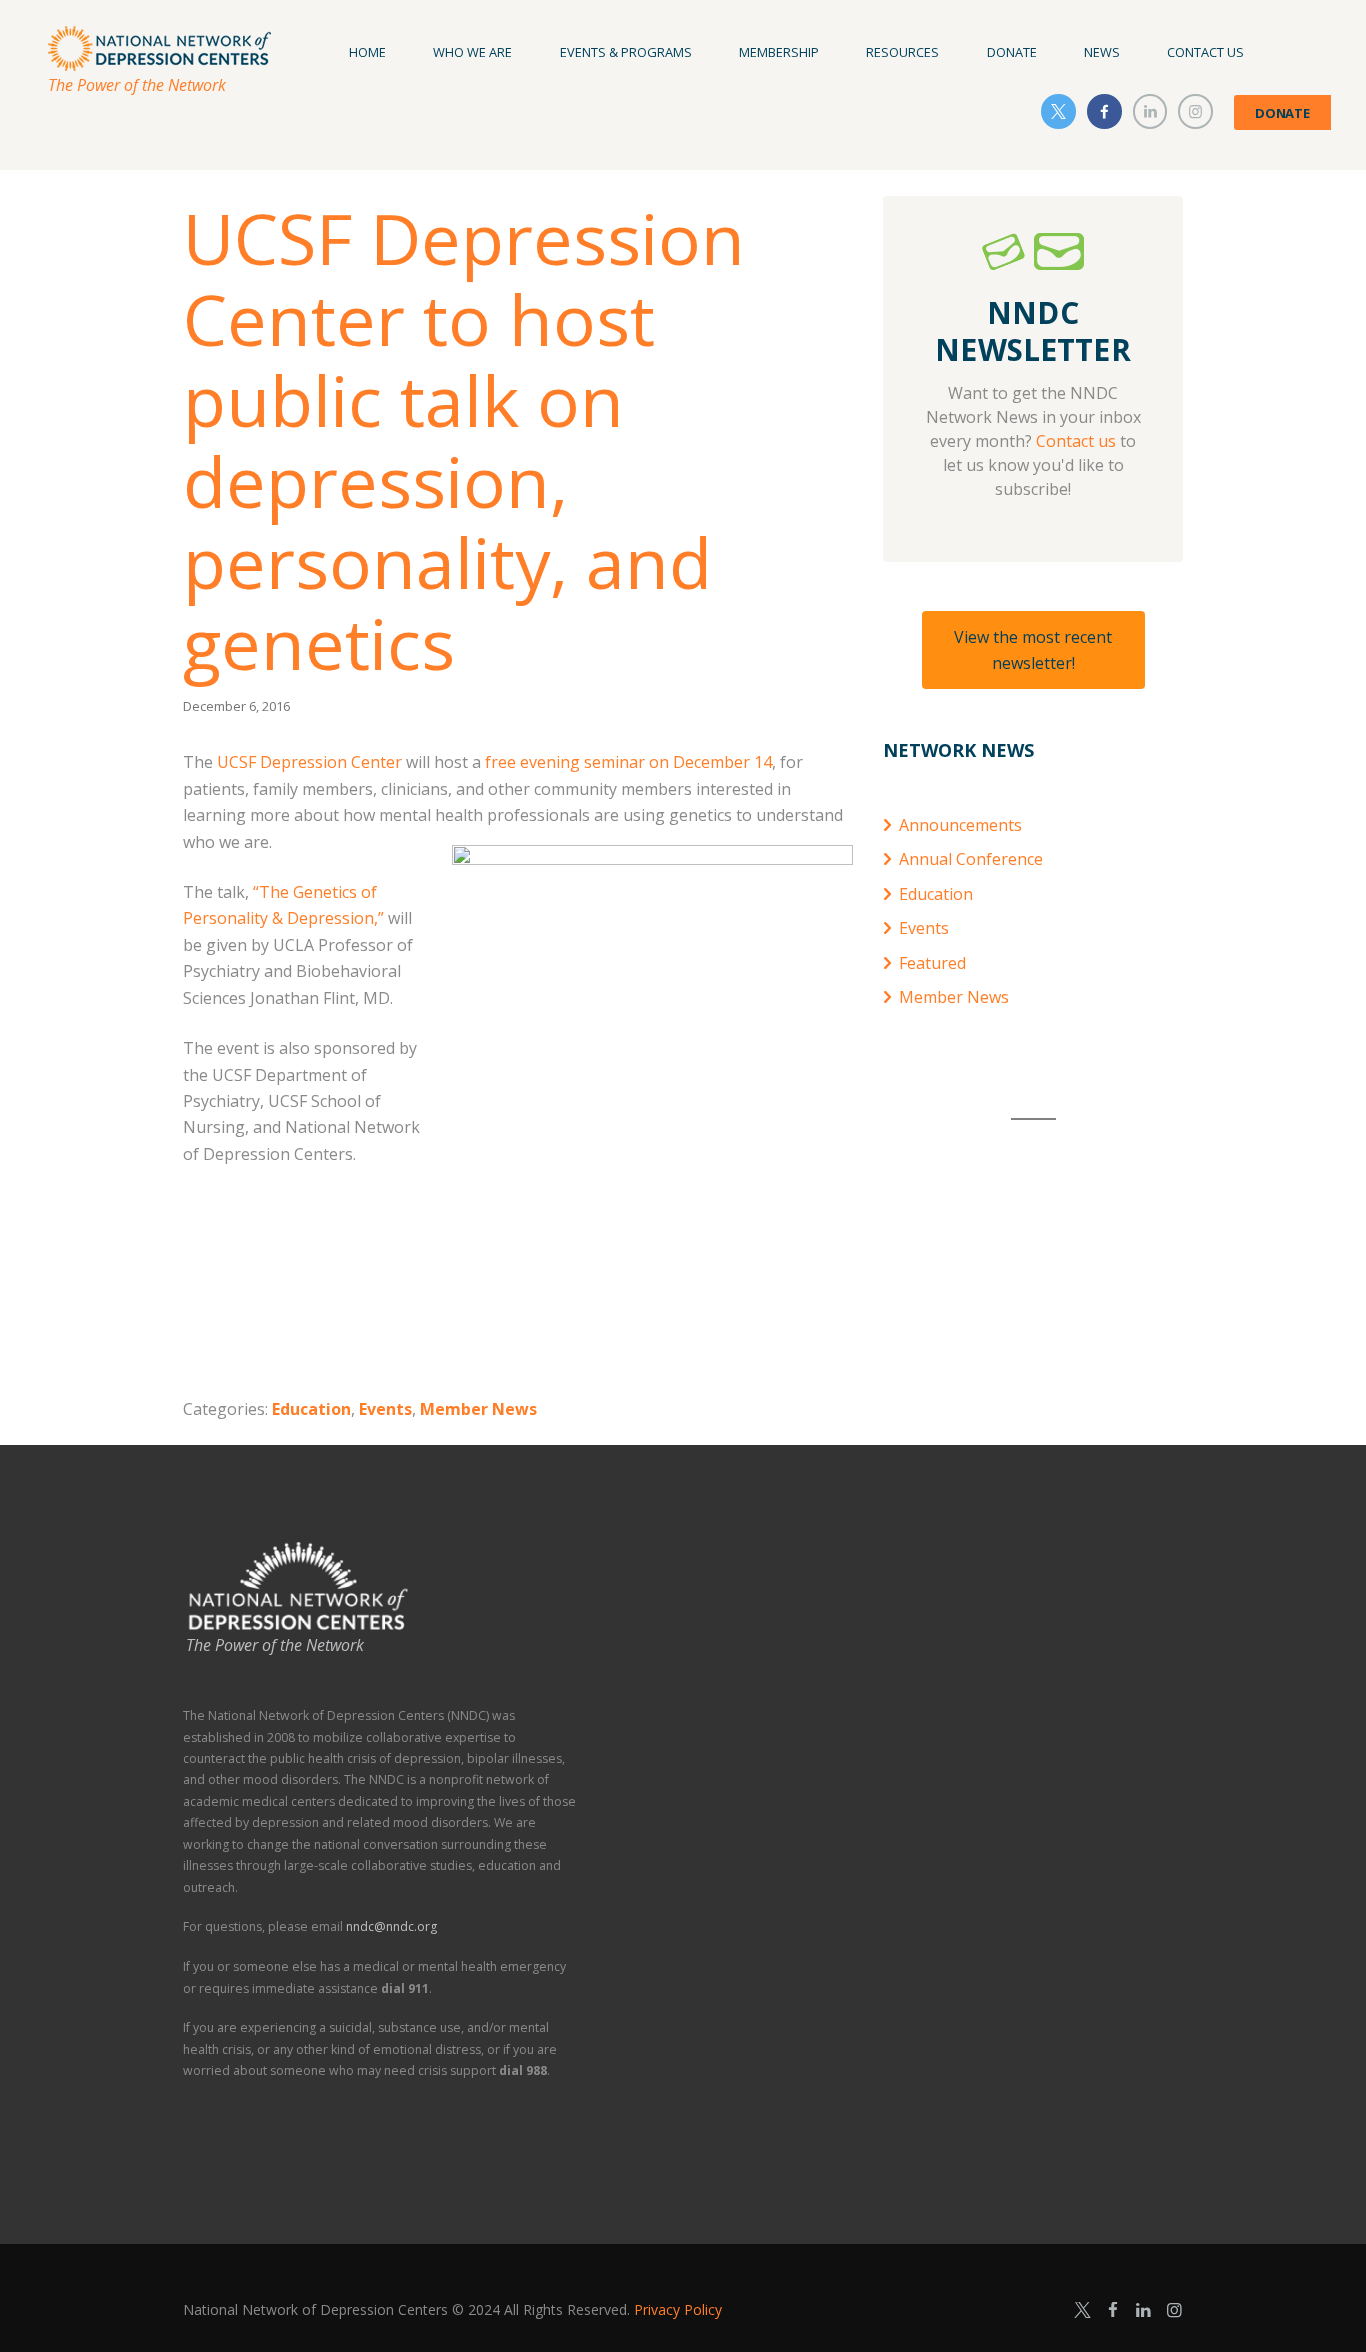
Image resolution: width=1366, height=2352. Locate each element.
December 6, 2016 (236, 706)
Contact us (1076, 441)
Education (311, 1409)
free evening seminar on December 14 (628, 762)
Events (385, 1409)
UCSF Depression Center (309, 762)
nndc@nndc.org (391, 1926)
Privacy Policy (678, 2309)
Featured (932, 963)
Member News (478, 1409)
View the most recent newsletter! (1033, 650)
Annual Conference (971, 859)
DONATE (1282, 113)
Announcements (960, 825)
